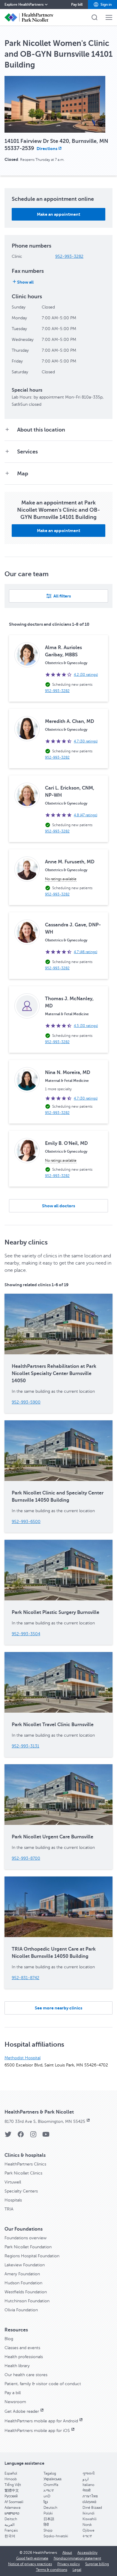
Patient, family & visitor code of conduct (43, 2384)
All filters (62, 596)
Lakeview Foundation (25, 2265)
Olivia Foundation (21, 2310)
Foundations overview (25, 2238)
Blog (9, 2339)
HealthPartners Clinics (25, 2164)
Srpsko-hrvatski (56, 2536)
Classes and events (22, 2348)
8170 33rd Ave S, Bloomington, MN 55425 (45, 2122)
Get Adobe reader (22, 2411)
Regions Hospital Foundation (32, 2256)
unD (47, 2496)
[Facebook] (21, 2136)
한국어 (10, 2536)
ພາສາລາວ (12, 2513)
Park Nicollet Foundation (28, 2247)
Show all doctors (58, 1206)
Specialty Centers (21, 2191)
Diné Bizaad (92, 2508)
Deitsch (11, 2519)
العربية (9, 2525)
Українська (52, 2479)
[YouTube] (46, 2136)
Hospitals (13, 2200)
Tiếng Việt (13, 2485)
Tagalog (50, 2473)
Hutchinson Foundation (27, 2301)
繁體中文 (12, 2490)
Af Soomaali (14, 2502)
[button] (102, 5)
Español (11, 2473)
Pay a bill (13, 2393)
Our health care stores (26, 2375)
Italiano (88, 2485)
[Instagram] (33, 2136)
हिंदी (46, 2525)
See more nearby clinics (58, 2008)
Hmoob (11, 2479)
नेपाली (87, 2490)
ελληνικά (89, 2502)
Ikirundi (88, 2513)
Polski (48, 2513)
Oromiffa (51, 2485)
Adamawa (12, 2508)
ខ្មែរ (46, 2502)
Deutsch (50, 2508)
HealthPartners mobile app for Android (41, 2421)
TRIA (9, 2209)
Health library (17, 2366)
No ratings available (61, 879)
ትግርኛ (87, 2536)
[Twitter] (8, 2136)
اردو (85, 2479)
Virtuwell (13, 2182)
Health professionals (24, 2357)
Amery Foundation (22, 2274)
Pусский (11, 2496)
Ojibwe (88, 2530)
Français (11, 2530)
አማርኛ (49, 2490)
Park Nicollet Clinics (23, 2173)
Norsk (87, 2525)
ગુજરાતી (88, 2473)
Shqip (48, 2530)
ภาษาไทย (90, 2496)
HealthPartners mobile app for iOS (37, 2431)
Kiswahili (90, 2519)
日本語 (49, 2519)
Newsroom (15, 2402)
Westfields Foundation (26, 2292)
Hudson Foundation (23, 2283)
